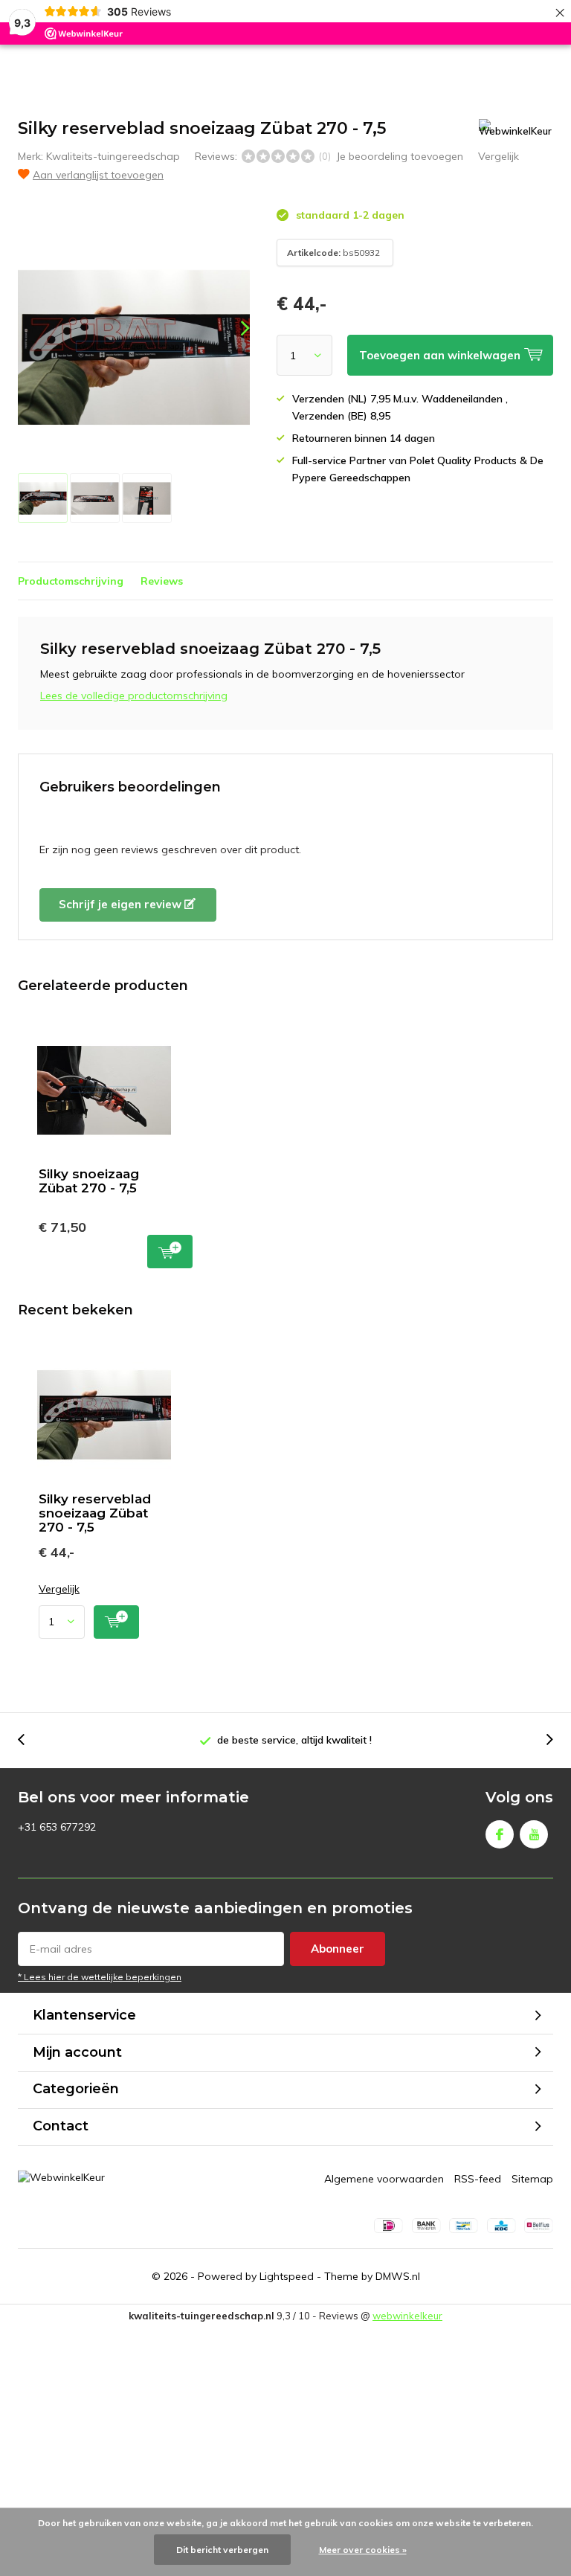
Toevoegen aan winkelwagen (170, 1252)
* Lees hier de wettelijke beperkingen (100, 1977)
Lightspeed (287, 2276)
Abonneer (338, 1949)
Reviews (162, 581)
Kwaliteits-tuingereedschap (113, 156)
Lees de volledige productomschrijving (134, 696)
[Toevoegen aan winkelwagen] (116, 1622)
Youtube (534, 1834)
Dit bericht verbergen (222, 2550)
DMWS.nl (398, 2276)
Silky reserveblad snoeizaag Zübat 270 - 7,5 (95, 1513)
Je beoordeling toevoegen (400, 156)
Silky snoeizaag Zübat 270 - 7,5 (89, 1181)
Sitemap (532, 2179)
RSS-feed (478, 2179)
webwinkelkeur (407, 2316)
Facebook (500, 1834)
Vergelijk (499, 156)
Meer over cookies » (363, 2550)
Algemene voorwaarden (384, 2179)
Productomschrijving (71, 581)
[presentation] (232, 328)
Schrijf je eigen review (122, 904)
